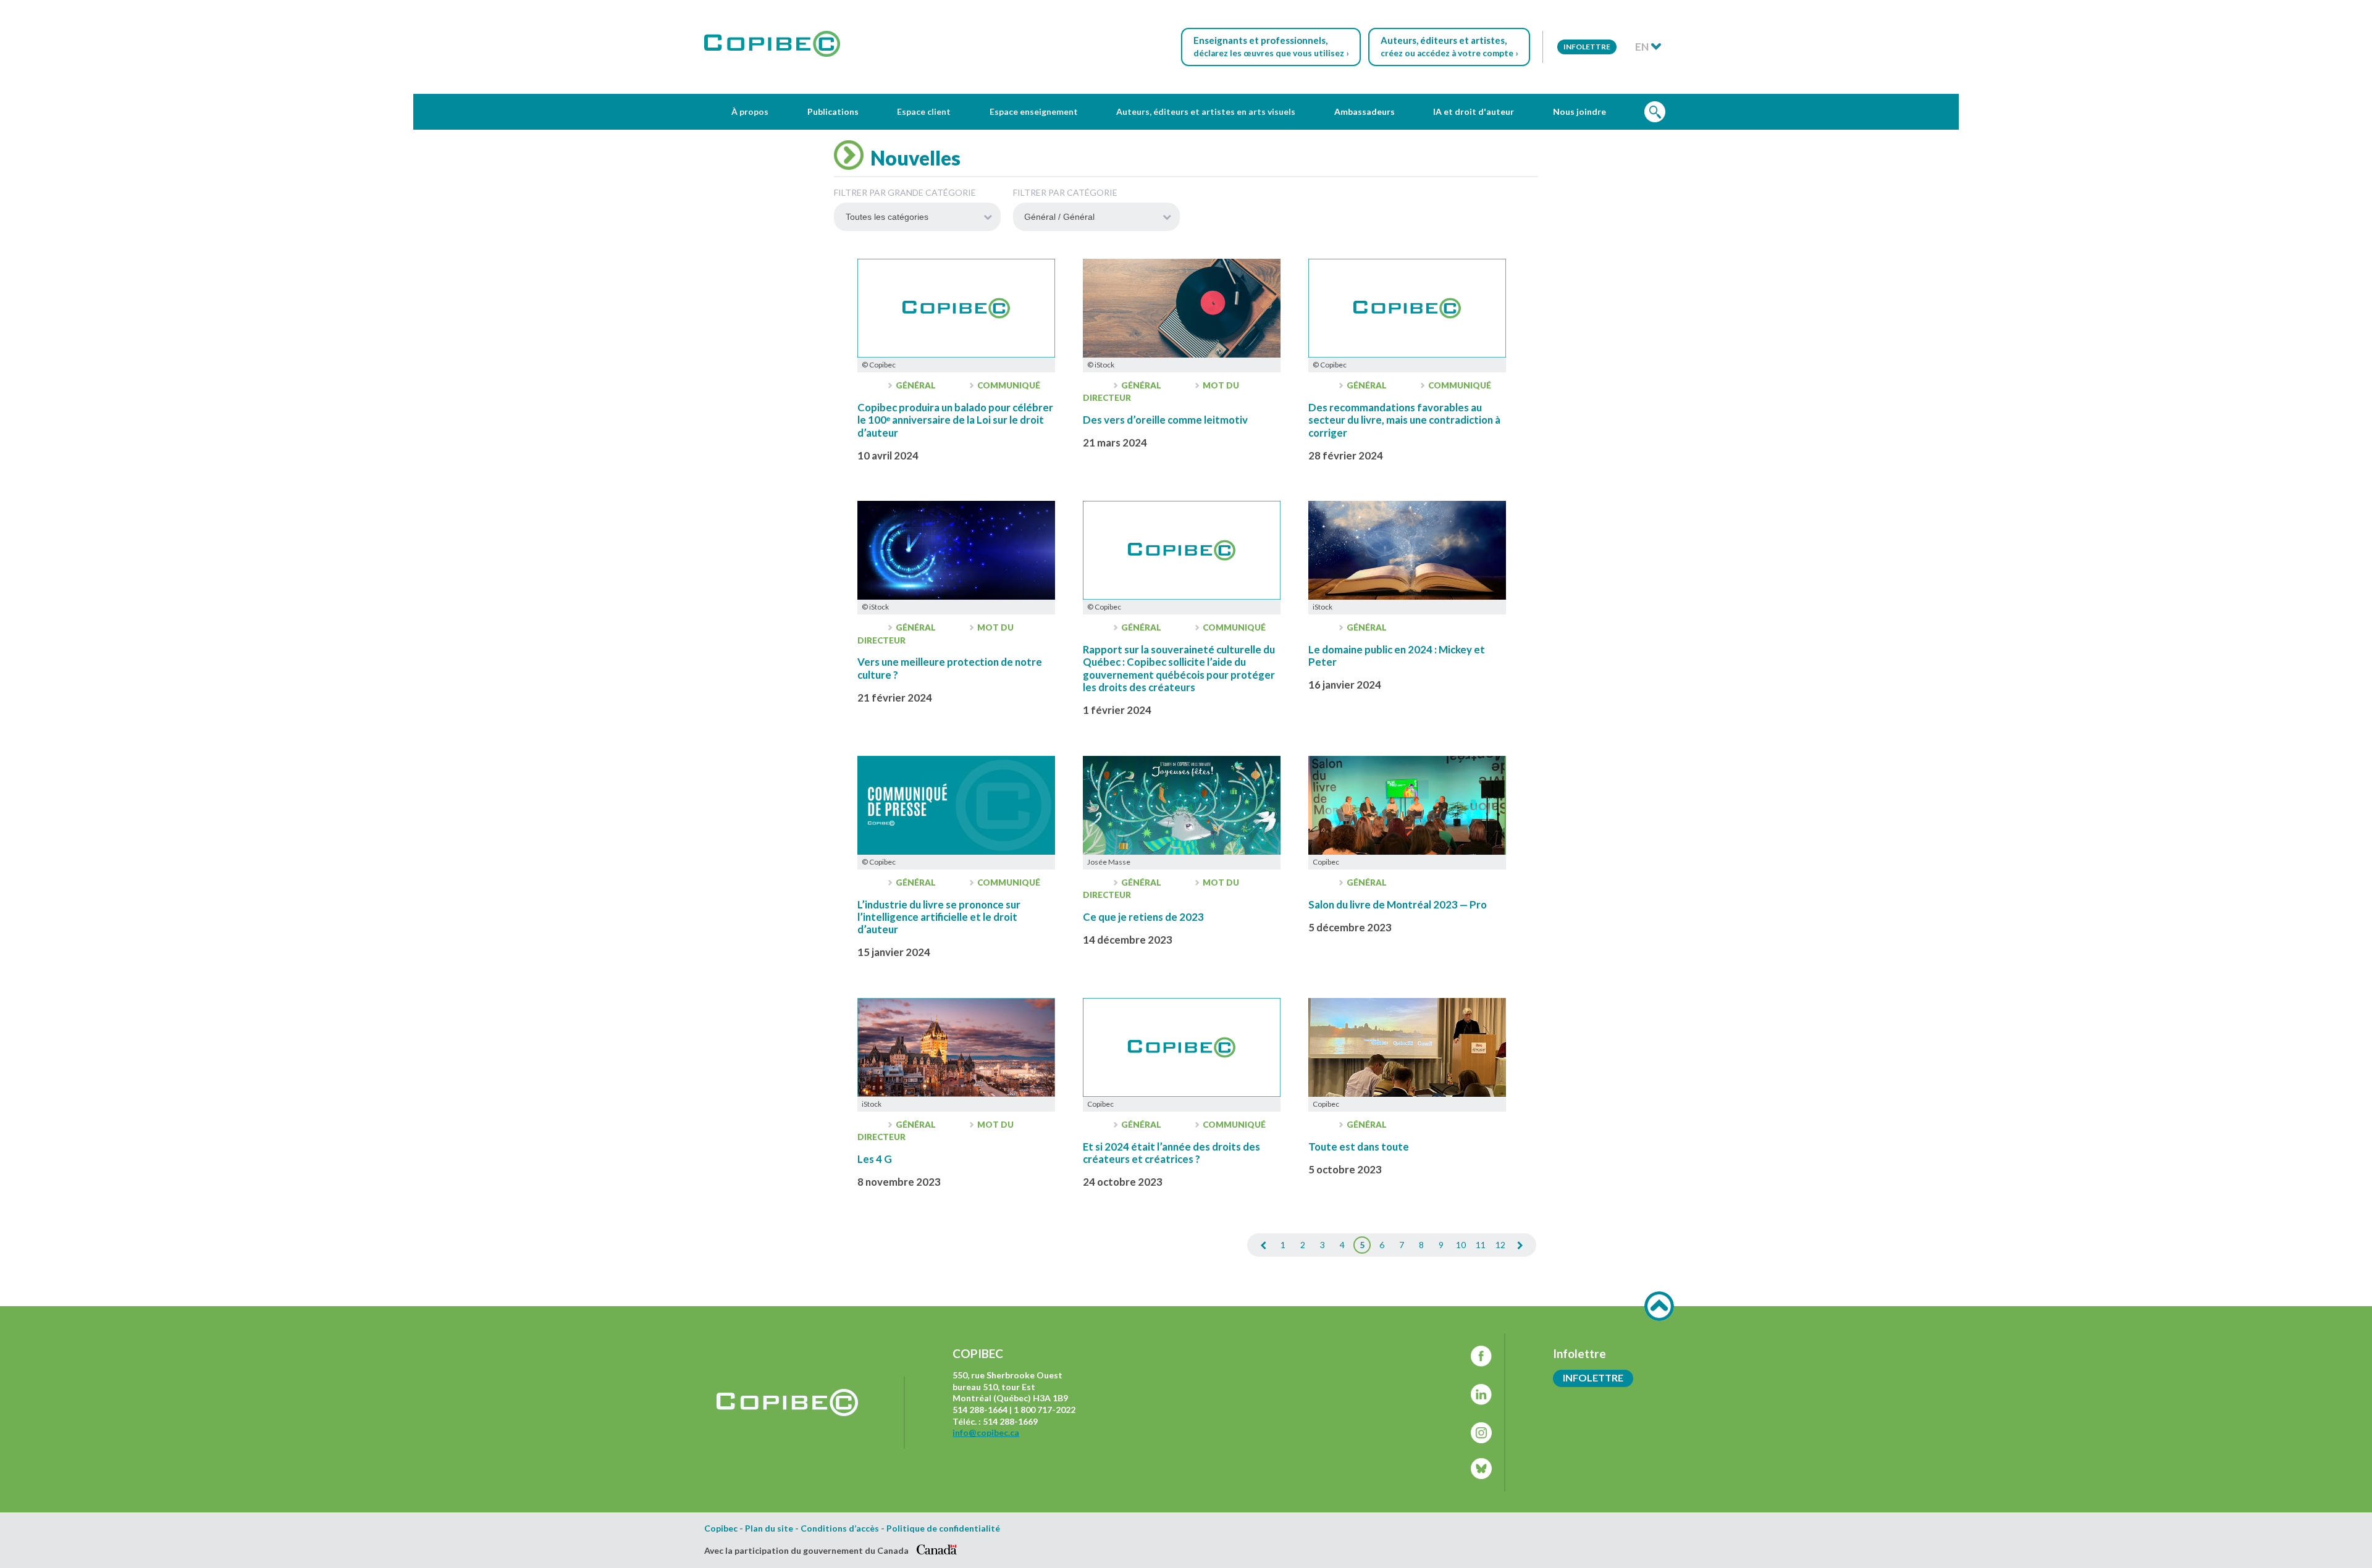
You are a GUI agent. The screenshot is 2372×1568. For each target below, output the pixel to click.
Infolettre (1587, 47)
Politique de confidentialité (943, 1528)
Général (916, 385)
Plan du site (769, 1528)
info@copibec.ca (986, 1432)
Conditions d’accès (840, 1528)
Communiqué (1008, 385)
